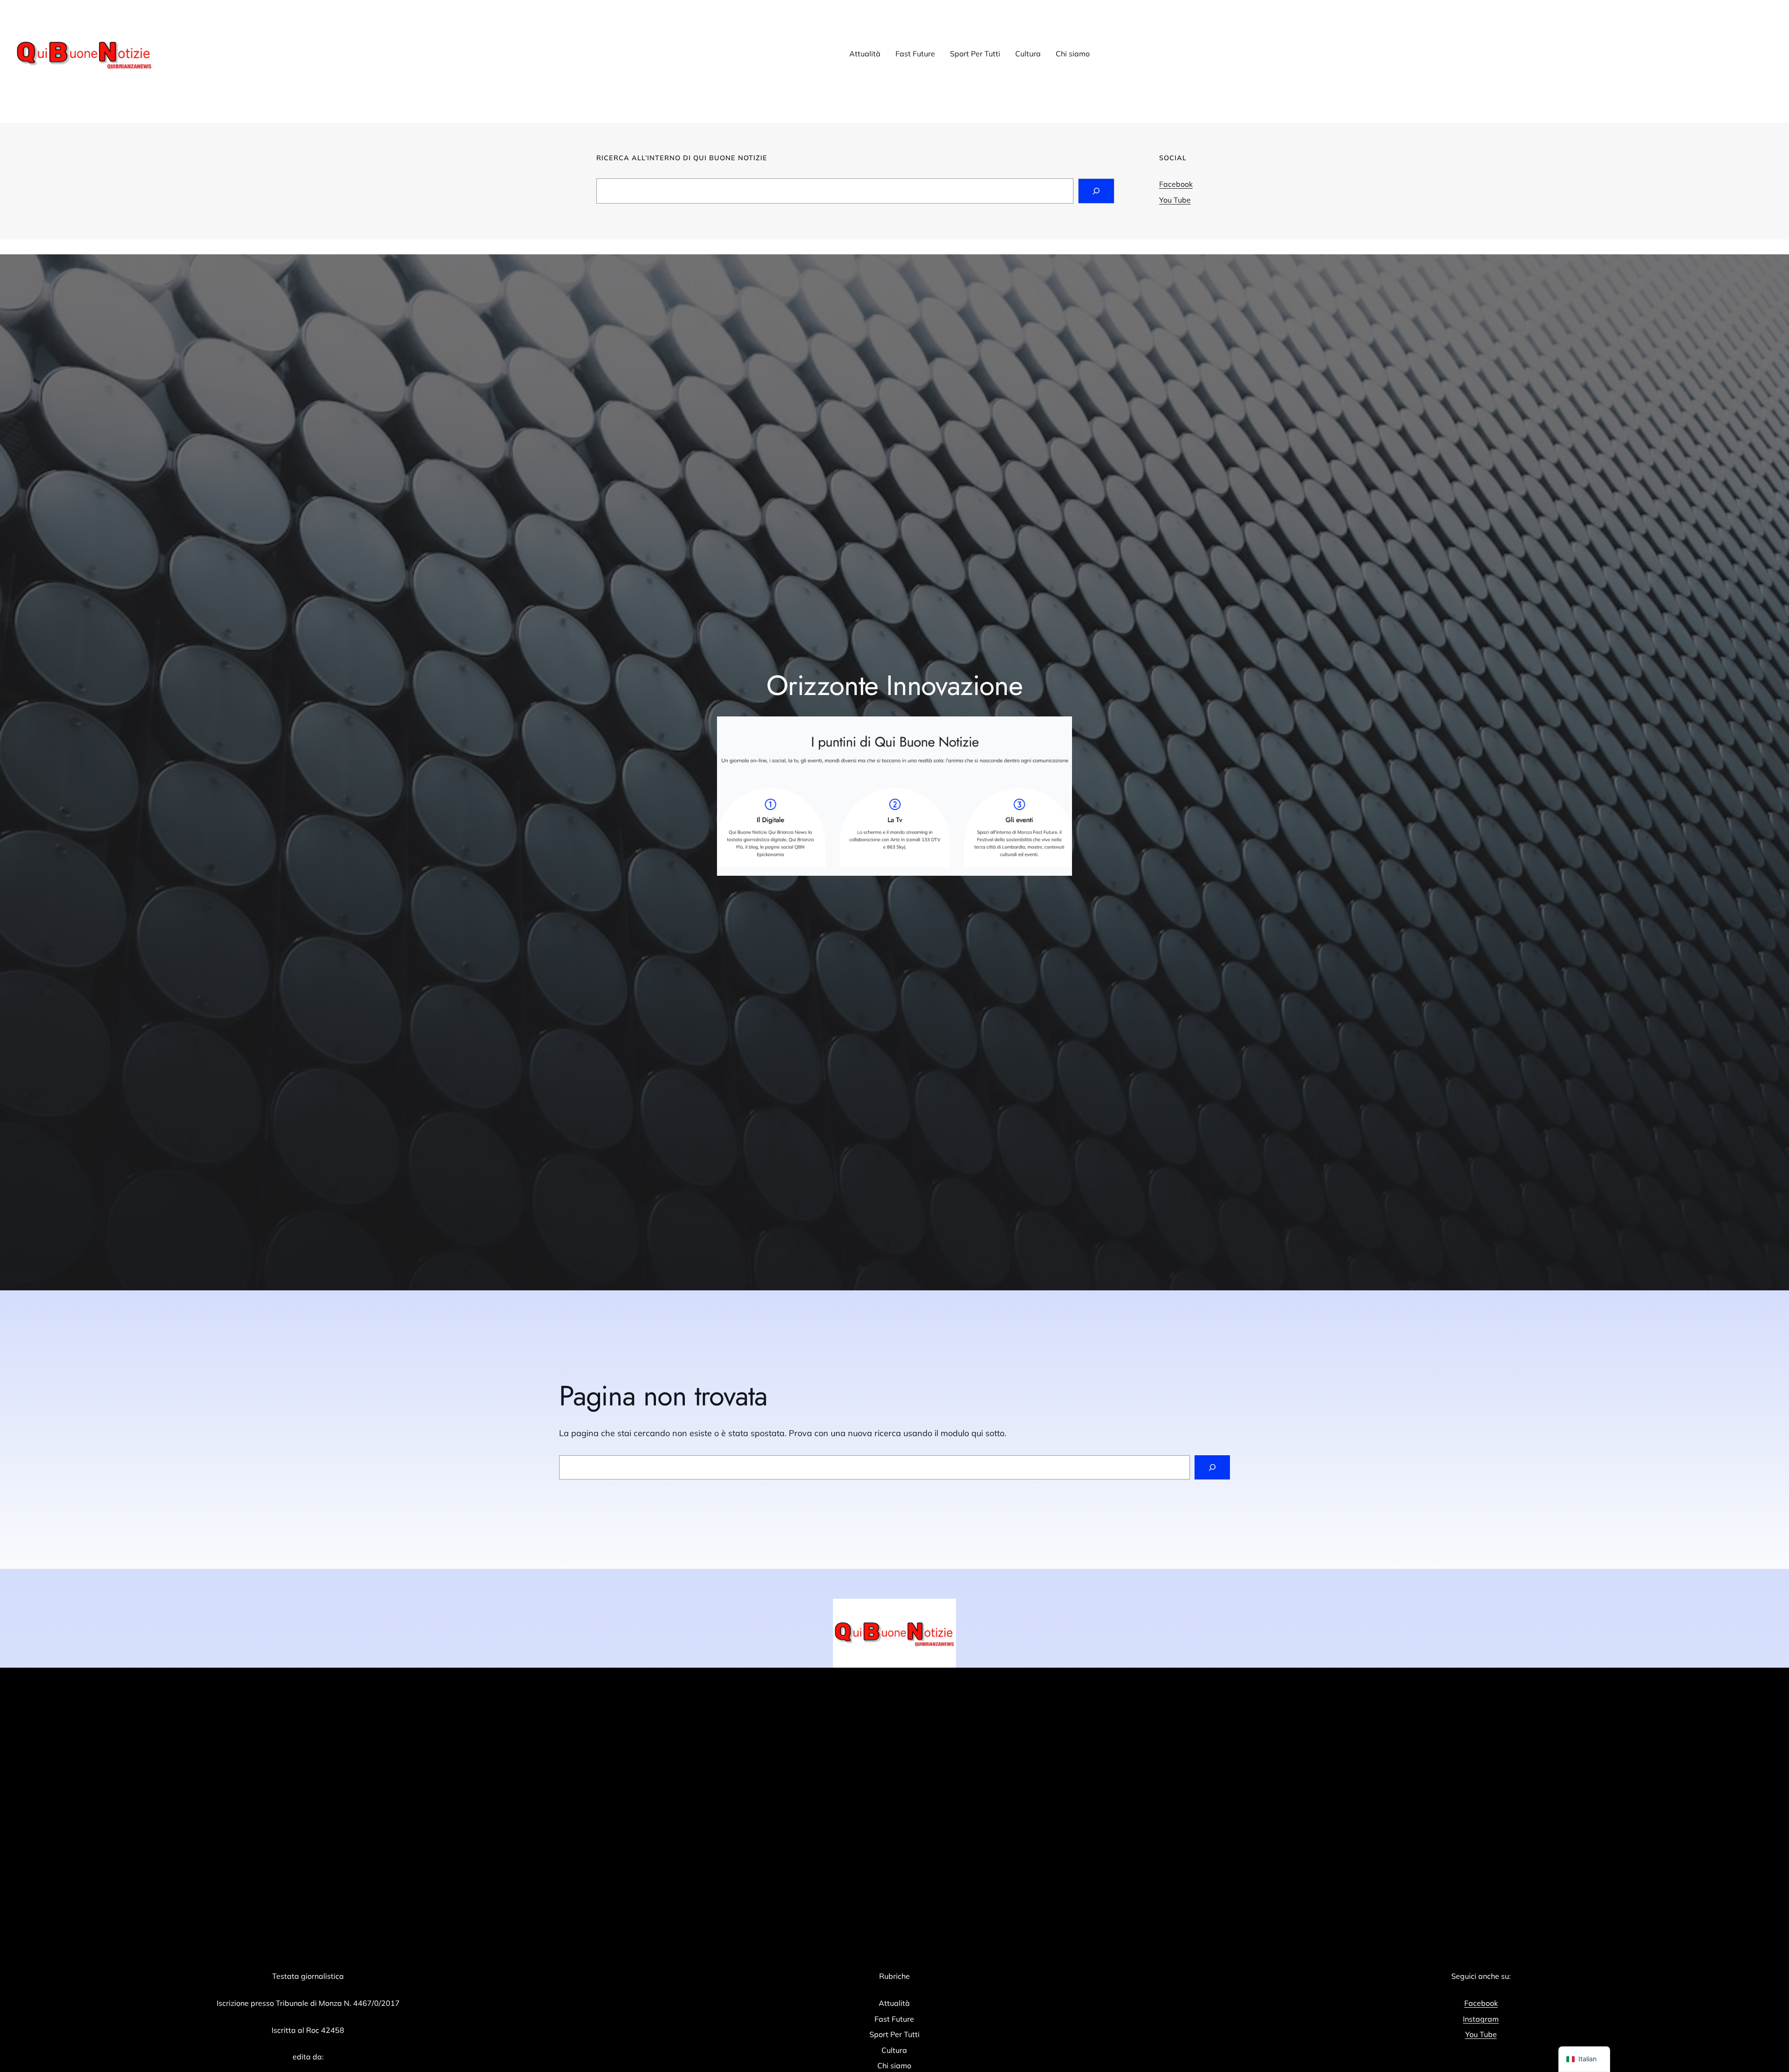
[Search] (1096, 191)
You (1472, 2034)
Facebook (1176, 184)
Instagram (1481, 2019)
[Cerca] (1212, 1467)
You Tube (1175, 200)
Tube (1488, 2034)
